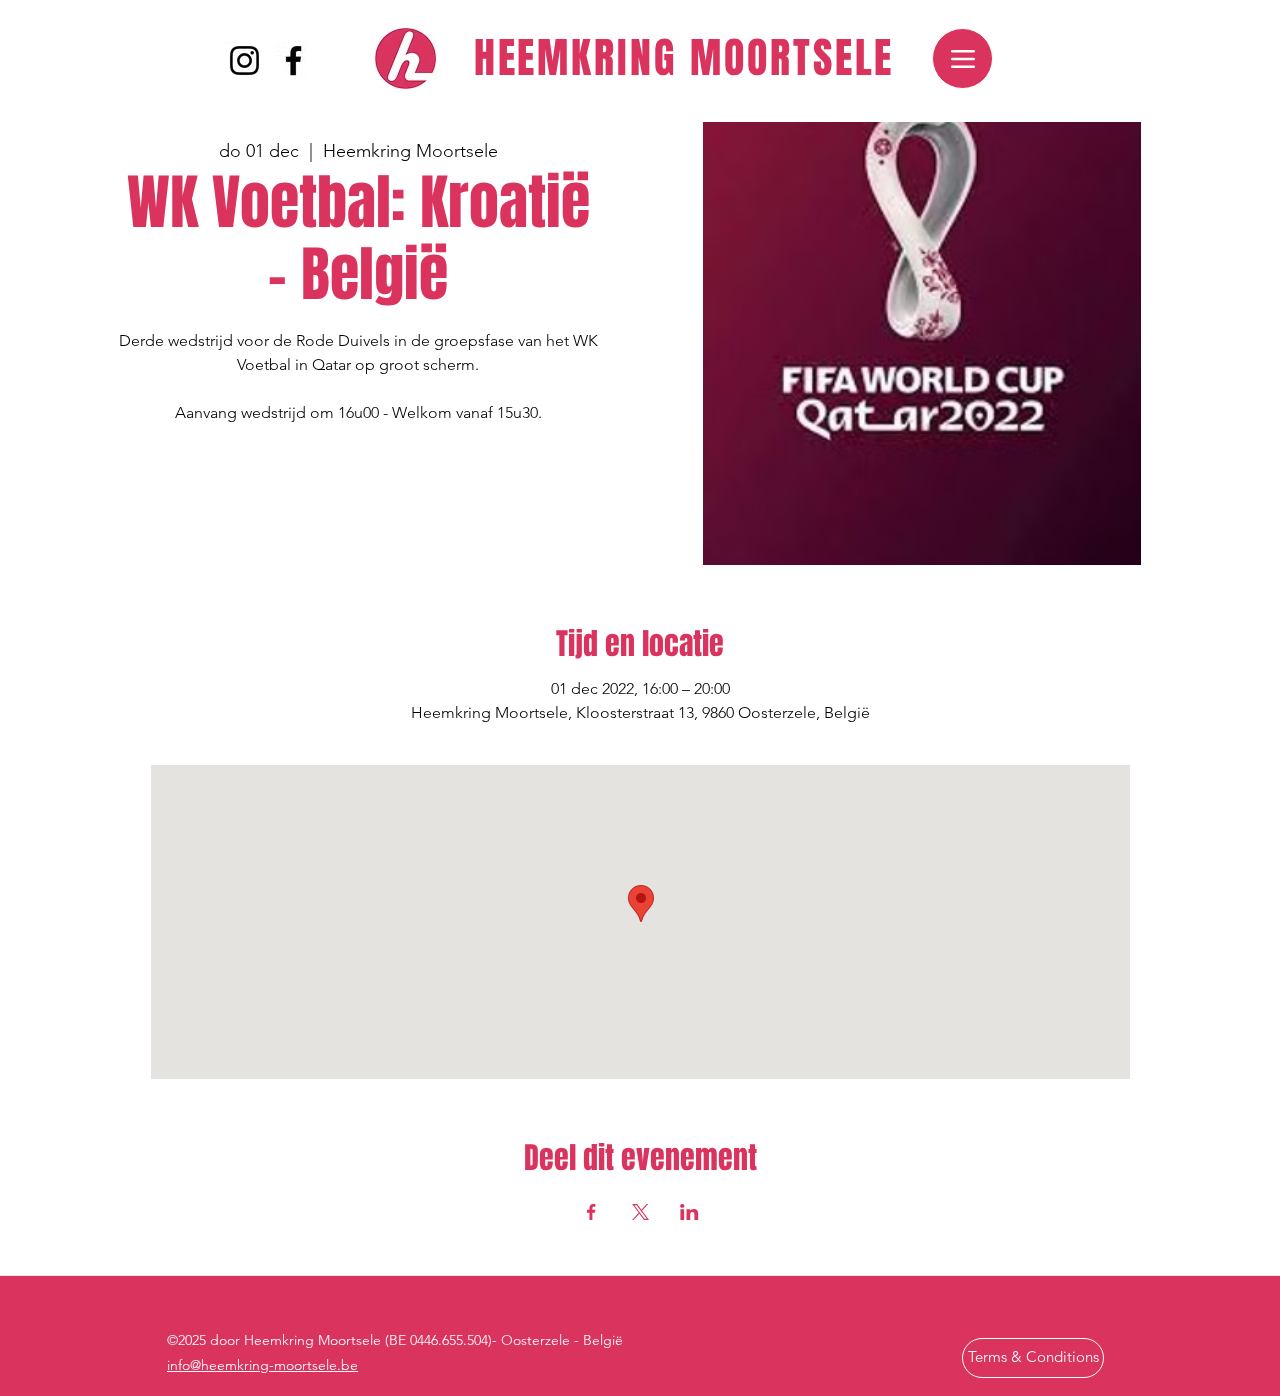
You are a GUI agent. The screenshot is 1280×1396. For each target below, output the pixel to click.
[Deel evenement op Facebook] (591, 1212)
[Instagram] (244, 60)
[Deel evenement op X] (640, 1212)
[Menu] (962, 58)
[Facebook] (293, 60)
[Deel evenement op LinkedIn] (689, 1212)
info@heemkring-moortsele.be (262, 1365)
